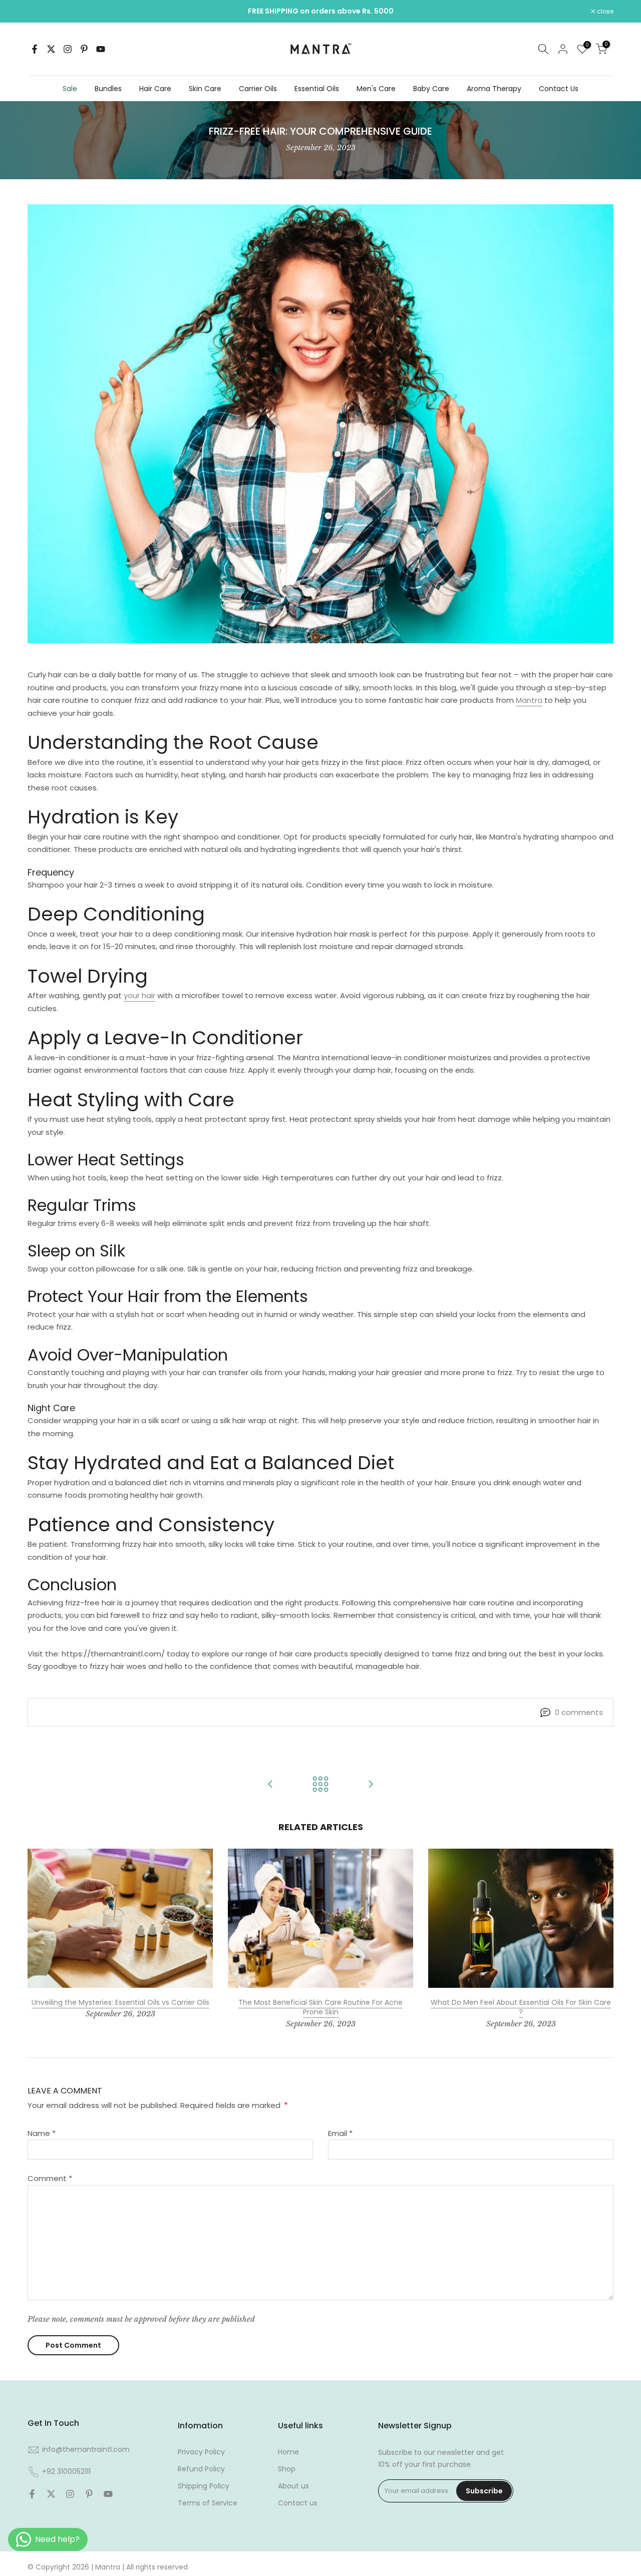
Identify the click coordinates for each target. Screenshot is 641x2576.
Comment (50, 2178)
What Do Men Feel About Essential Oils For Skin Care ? (521, 2007)
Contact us (298, 2503)
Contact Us (559, 89)
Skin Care (205, 89)
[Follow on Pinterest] (84, 49)
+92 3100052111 (66, 2471)
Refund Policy (201, 2469)
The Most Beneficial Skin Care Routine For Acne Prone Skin (320, 2007)
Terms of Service (208, 2503)
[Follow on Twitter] (51, 49)
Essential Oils (317, 89)
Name (42, 2133)
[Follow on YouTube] (101, 49)
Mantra (529, 700)
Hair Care (155, 89)
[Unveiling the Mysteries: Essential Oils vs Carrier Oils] (371, 1785)
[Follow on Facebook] (35, 49)
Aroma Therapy (494, 89)
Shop (287, 2469)
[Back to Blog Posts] (320, 1785)
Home (288, 2452)
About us (293, 2486)
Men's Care (376, 89)
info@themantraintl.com (86, 2449)
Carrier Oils (258, 89)
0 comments (579, 1712)
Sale (70, 89)
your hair (139, 995)
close (41, 12)
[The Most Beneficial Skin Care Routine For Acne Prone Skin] (270, 1785)
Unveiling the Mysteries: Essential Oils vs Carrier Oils (120, 2002)
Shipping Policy (204, 2486)
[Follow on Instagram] (68, 49)
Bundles (108, 89)
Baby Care (431, 89)
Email (340, 2133)
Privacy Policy (201, 2452)
